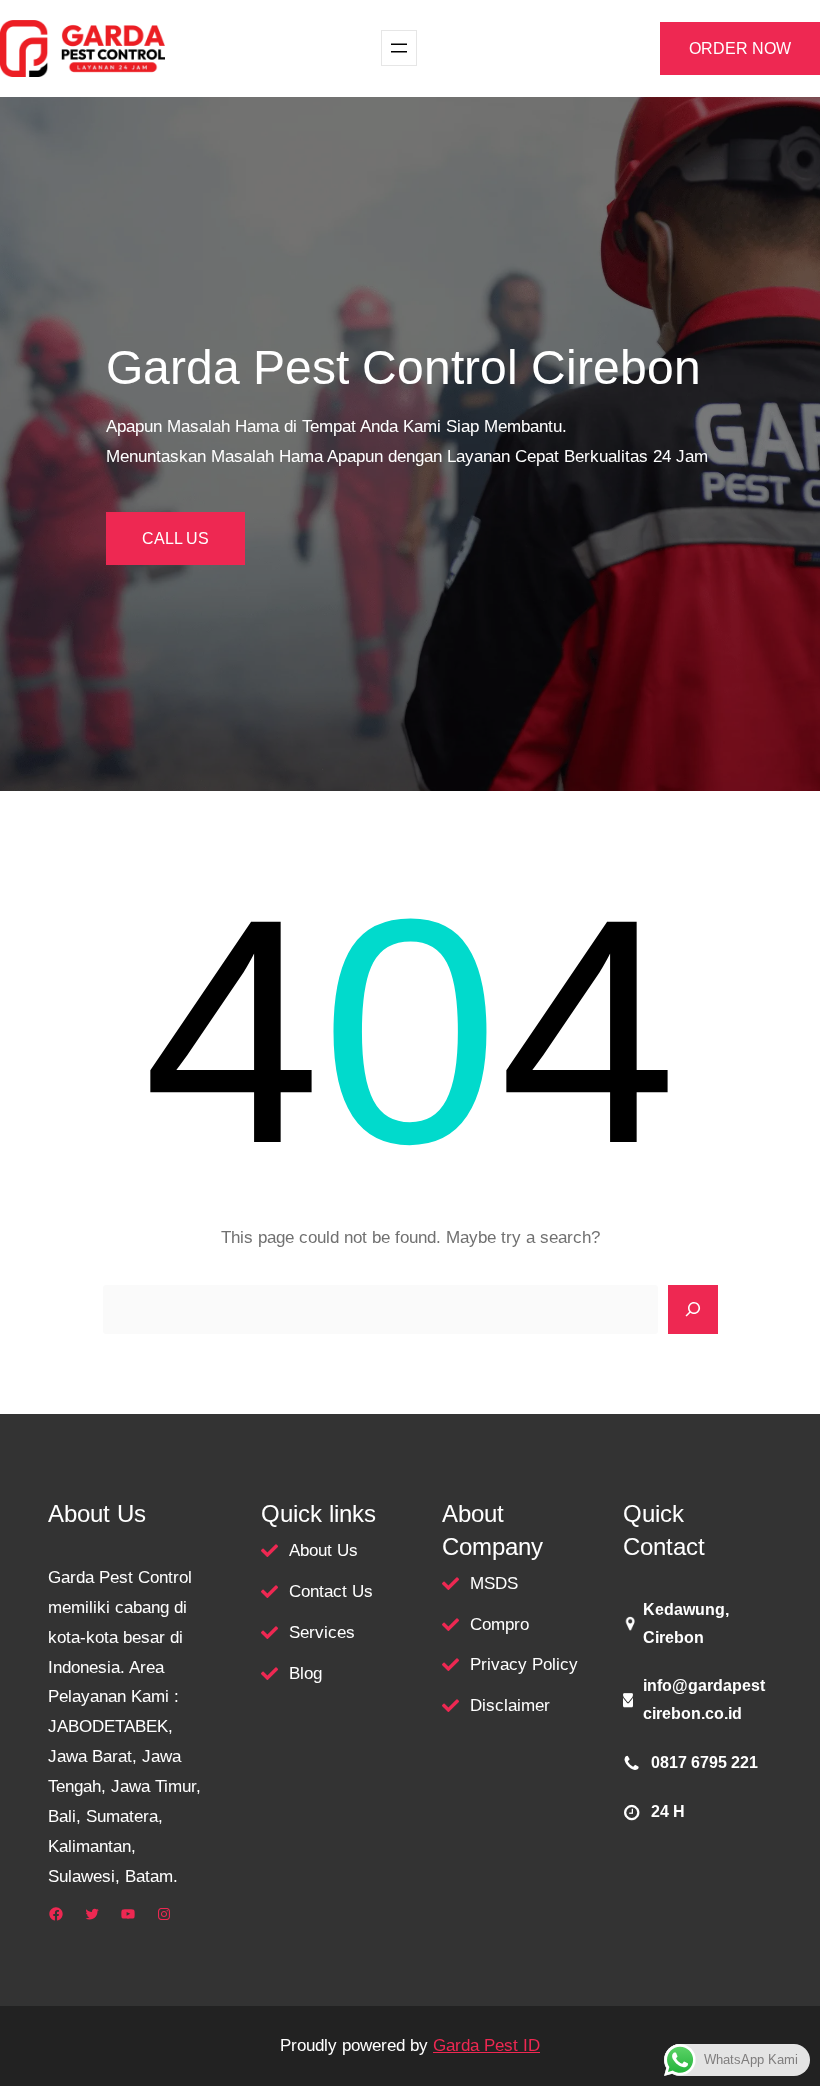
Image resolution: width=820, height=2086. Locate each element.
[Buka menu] (399, 48)
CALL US (175, 538)
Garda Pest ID (486, 2045)
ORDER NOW (740, 48)
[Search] (693, 1310)
